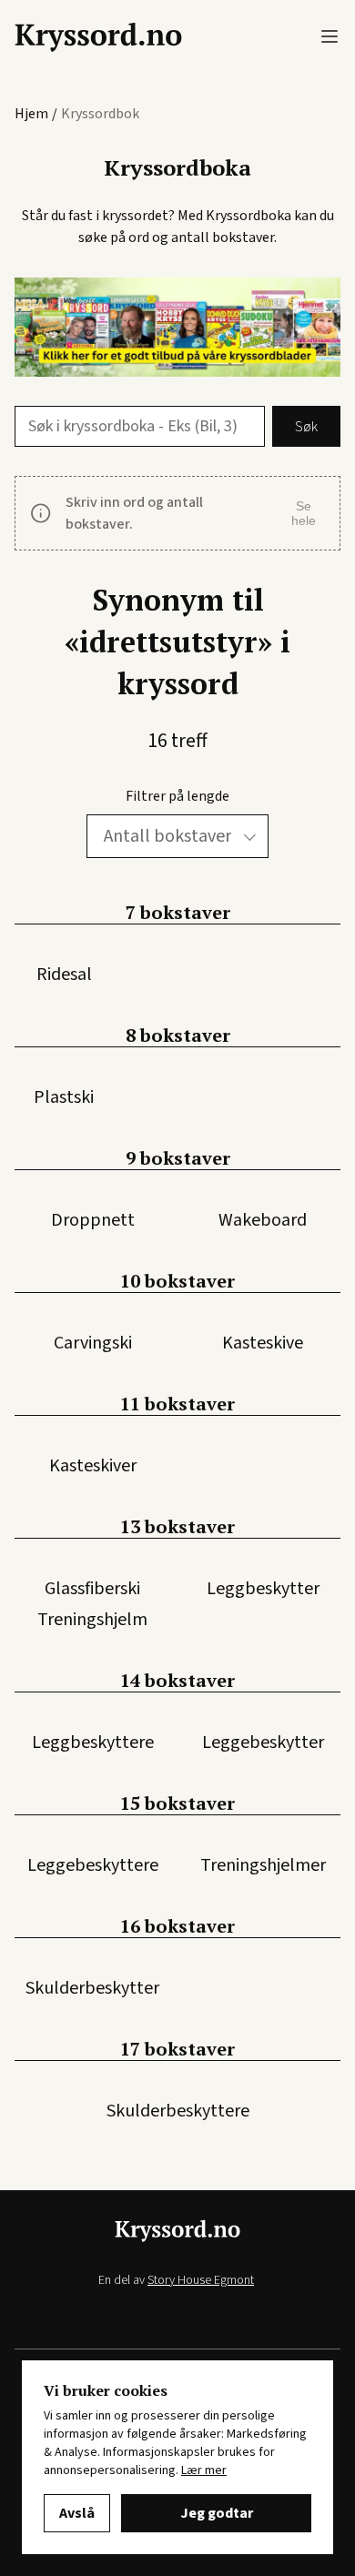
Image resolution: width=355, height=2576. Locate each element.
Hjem (31, 114)
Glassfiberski (92, 1589)
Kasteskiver (93, 1466)
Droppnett (93, 1220)
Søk (306, 427)
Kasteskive (263, 1343)
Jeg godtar (217, 2513)
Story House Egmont (201, 2280)
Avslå (77, 2513)
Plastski (64, 1097)
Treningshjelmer (263, 1865)
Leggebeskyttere (93, 1865)
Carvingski (93, 1343)
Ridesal (64, 975)
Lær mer (204, 2470)
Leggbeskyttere (93, 1743)
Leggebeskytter (263, 1743)
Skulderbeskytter (92, 1988)
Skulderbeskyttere (178, 2111)
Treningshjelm (92, 1620)
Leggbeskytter (263, 1589)
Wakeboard (263, 1220)
